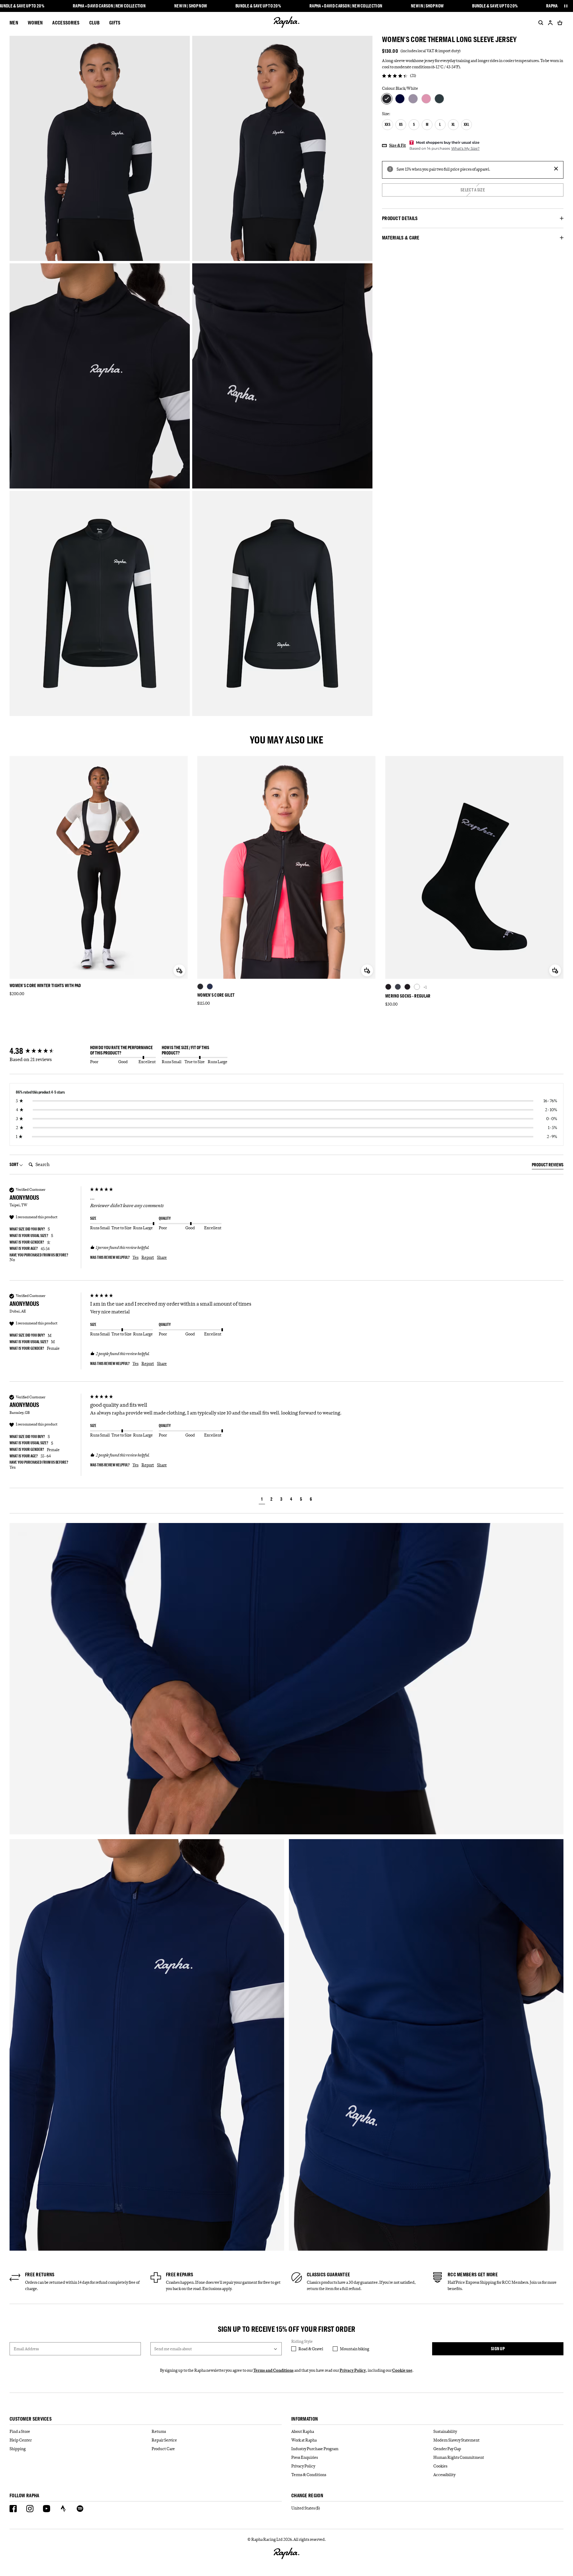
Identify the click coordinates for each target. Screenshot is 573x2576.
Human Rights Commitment (459, 2457)
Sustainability (445, 2431)
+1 (425, 987)
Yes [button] (135, 1257)
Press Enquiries (305, 2457)
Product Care (163, 2449)
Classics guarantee (328, 2275)
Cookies (440, 2466)
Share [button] (162, 1257)
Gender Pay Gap (447, 2449)
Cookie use (402, 2370)
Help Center (21, 2440)
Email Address (26, 2349)
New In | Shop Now (191, 6)
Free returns (40, 2275)
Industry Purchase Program (315, 2449)
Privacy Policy (353, 2370)
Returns (159, 2431)
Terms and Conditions (274, 2370)
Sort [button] (14, 1164)
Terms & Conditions (309, 2475)
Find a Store (20, 2431)
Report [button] (148, 1257)
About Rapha (303, 2431)
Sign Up (498, 2349)
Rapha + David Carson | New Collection (109, 6)
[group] (48, 1051)
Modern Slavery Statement (456, 2440)
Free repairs (180, 2275)
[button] (262, 1500)
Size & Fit (398, 145)
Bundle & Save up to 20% (258, 6)
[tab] (548, 1166)
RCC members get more (473, 2275)
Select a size (473, 190)
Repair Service (164, 2440)
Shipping (18, 2449)
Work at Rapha (304, 2440)
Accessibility (444, 2475)
